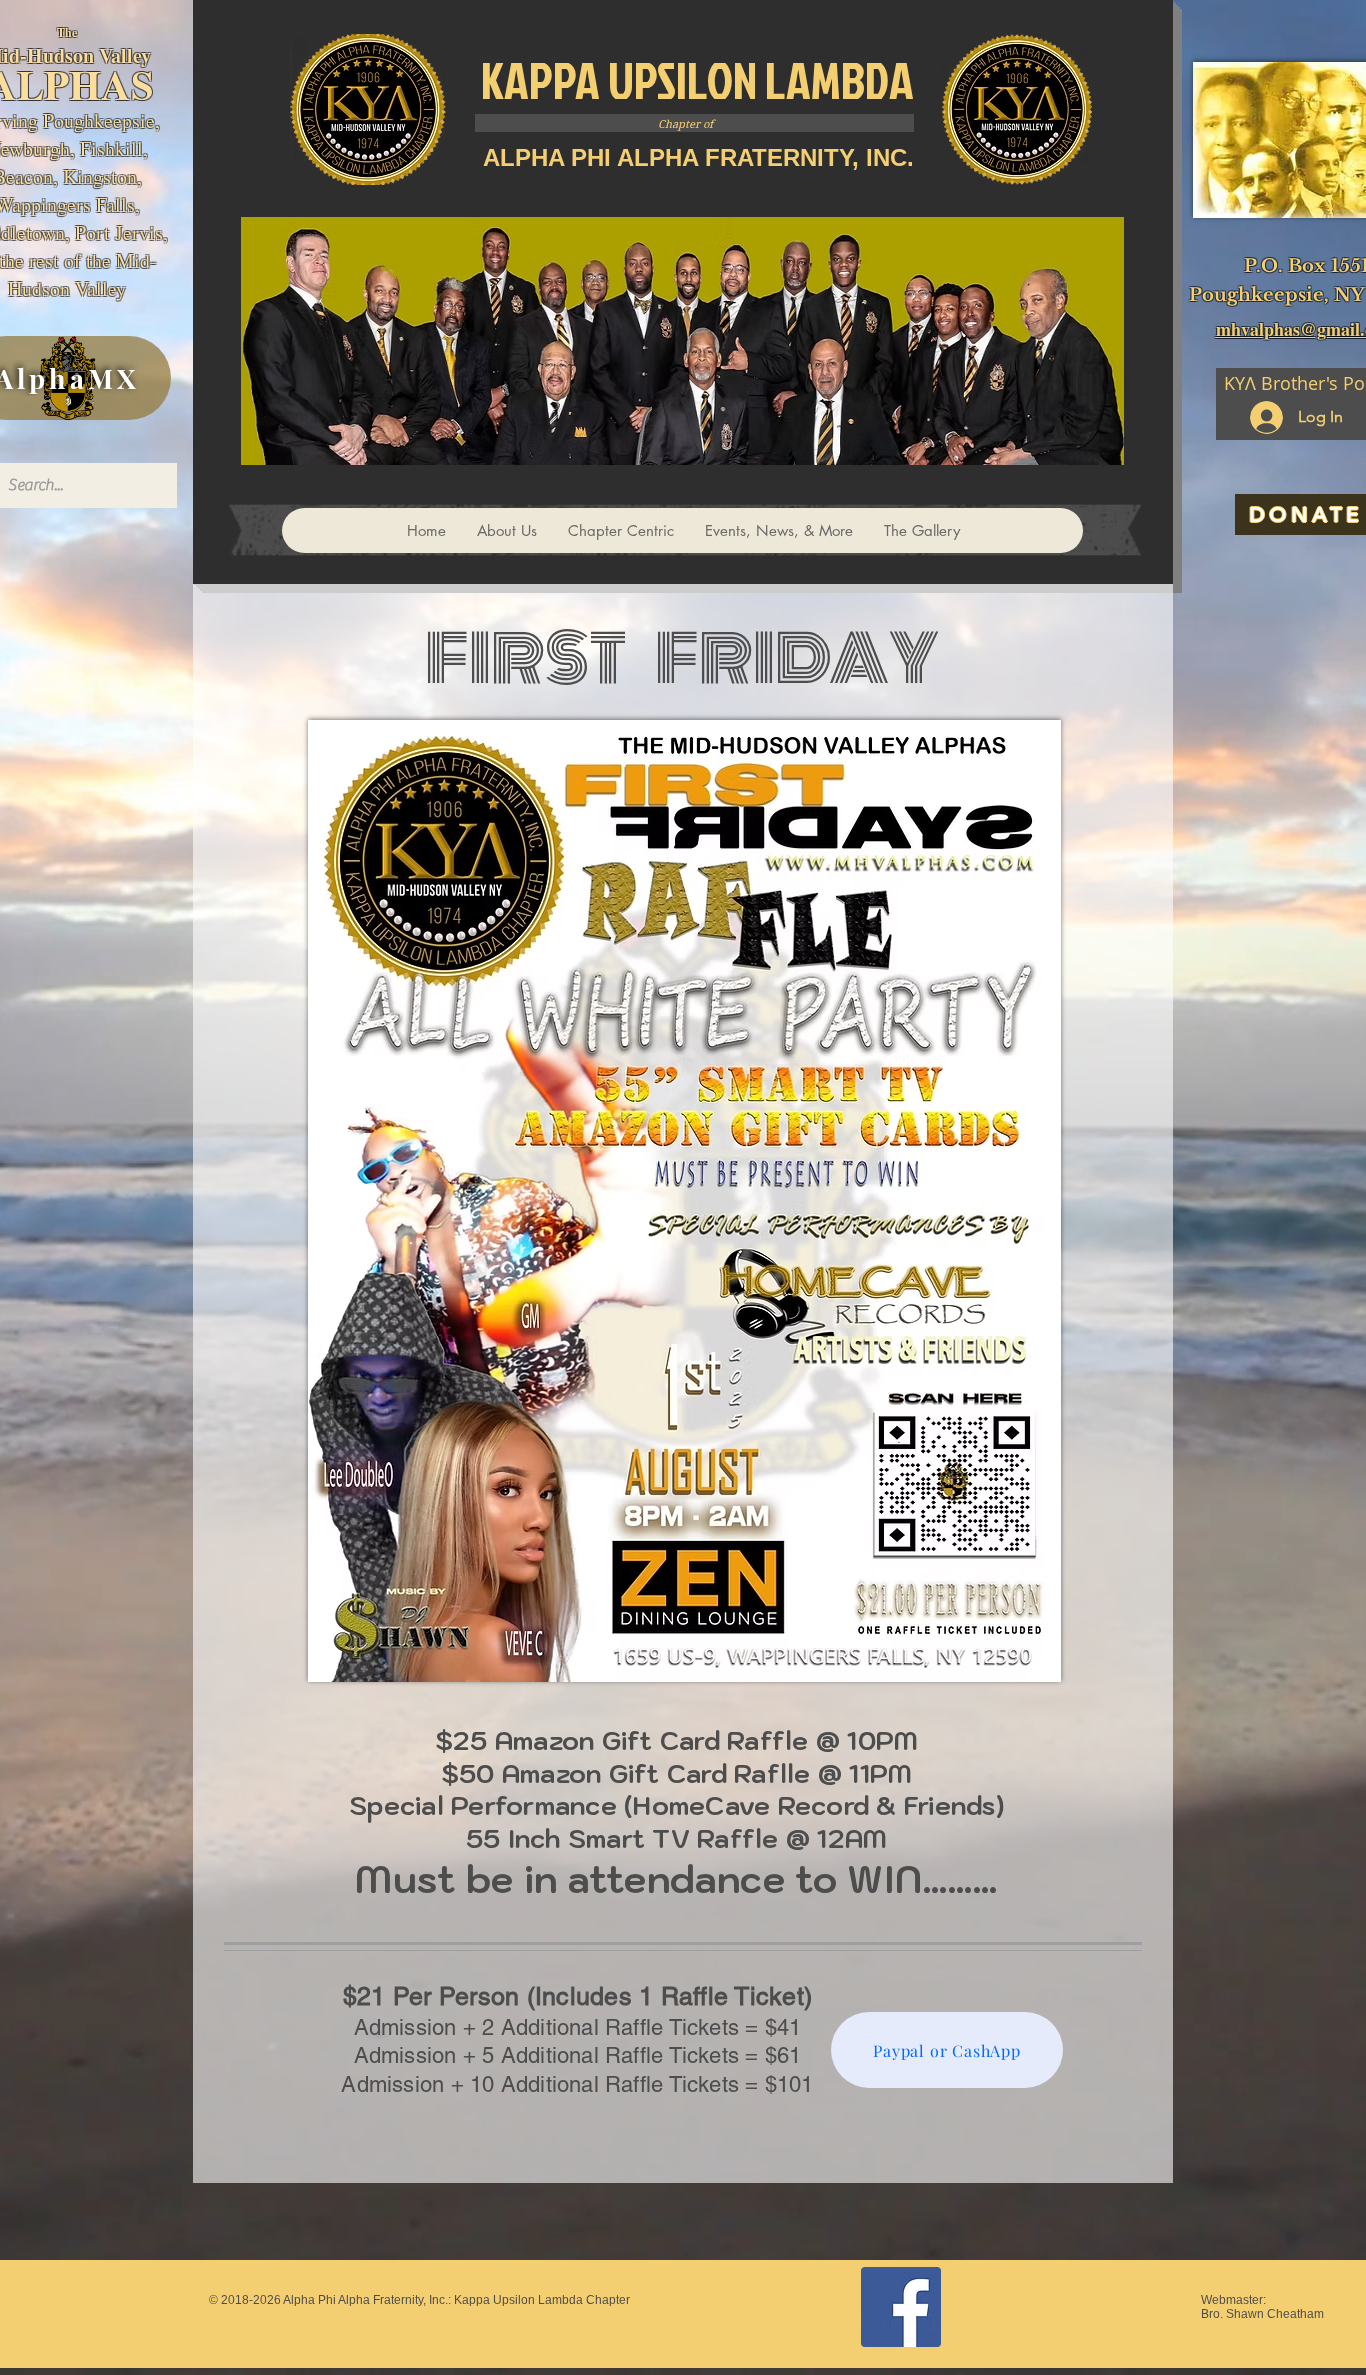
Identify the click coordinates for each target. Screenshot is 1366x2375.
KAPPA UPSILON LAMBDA (697, 80)
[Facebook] (901, 2307)
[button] (620, 530)
